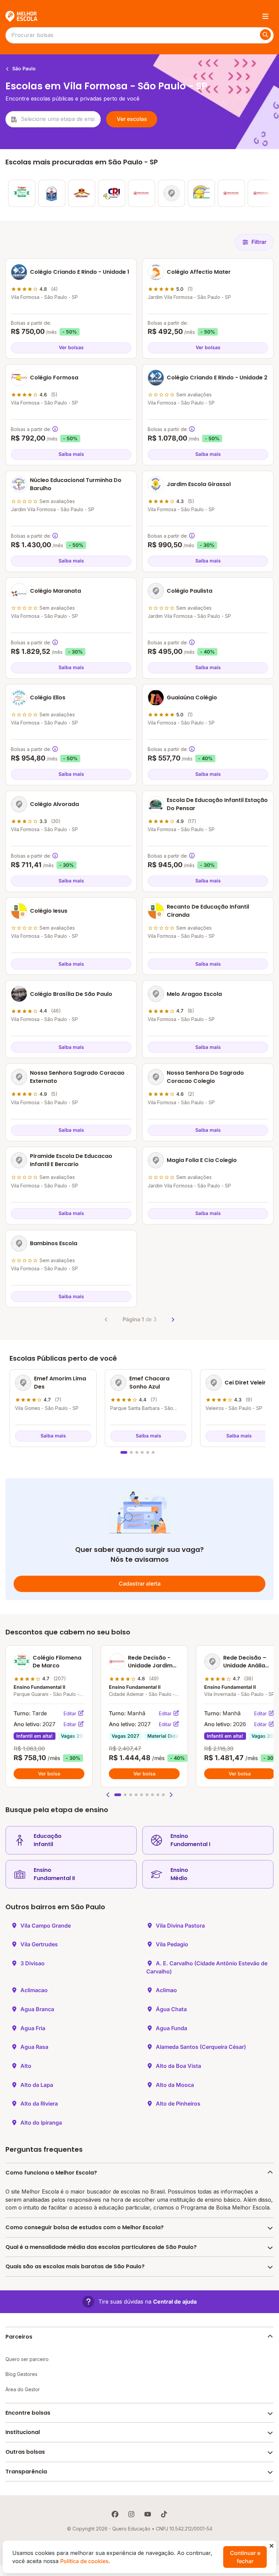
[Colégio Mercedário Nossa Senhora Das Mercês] (82, 193)
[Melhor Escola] (22, 16)
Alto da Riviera (39, 2104)
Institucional (23, 2432)
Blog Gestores (21, 2374)
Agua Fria (33, 2028)
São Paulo (23, 68)
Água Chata (171, 2009)
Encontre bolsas (28, 2413)
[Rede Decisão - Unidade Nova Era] (231, 193)
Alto (26, 2066)
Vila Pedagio (172, 1944)
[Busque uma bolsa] (265, 35)
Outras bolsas (25, 2452)
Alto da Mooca (175, 2085)
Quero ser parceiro (27, 2359)
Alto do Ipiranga (41, 2123)
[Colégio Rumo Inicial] (112, 193)
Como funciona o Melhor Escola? (51, 2173)
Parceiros (19, 2337)
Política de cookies (84, 2561)
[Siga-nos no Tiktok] (164, 2514)
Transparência (26, 2472)
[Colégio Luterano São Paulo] (52, 193)
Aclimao (166, 1990)
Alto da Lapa (37, 2085)
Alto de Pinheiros (178, 2104)
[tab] (124, 1452)
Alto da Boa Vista (178, 2066)
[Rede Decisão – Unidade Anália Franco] (171, 193)
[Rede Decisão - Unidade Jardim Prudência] (142, 193)
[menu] (265, 16)
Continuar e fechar (245, 2557)
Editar (71, 1713)
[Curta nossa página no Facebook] (115, 2514)
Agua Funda (171, 2028)
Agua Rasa (34, 2047)
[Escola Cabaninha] (201, 193)
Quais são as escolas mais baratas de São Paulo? (75, 2266)
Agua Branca (37, 2009)
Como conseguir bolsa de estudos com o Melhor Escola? (85, 2227)
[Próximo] (173, 1320)
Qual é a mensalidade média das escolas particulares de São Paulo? (101, 2247)
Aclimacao (34, 1990)
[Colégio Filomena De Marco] (22, 193)
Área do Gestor (23, 2389)
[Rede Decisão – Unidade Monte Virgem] (261, 193)
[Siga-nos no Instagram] (131, 2514)
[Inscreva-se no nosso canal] (148, 2514)
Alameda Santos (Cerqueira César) (201, 2047)
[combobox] (53, 119)
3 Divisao (32, 1963)
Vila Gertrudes (39, 1944)
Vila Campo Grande (46, 1926)
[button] (108, 1795)
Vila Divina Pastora (180, 1926)
